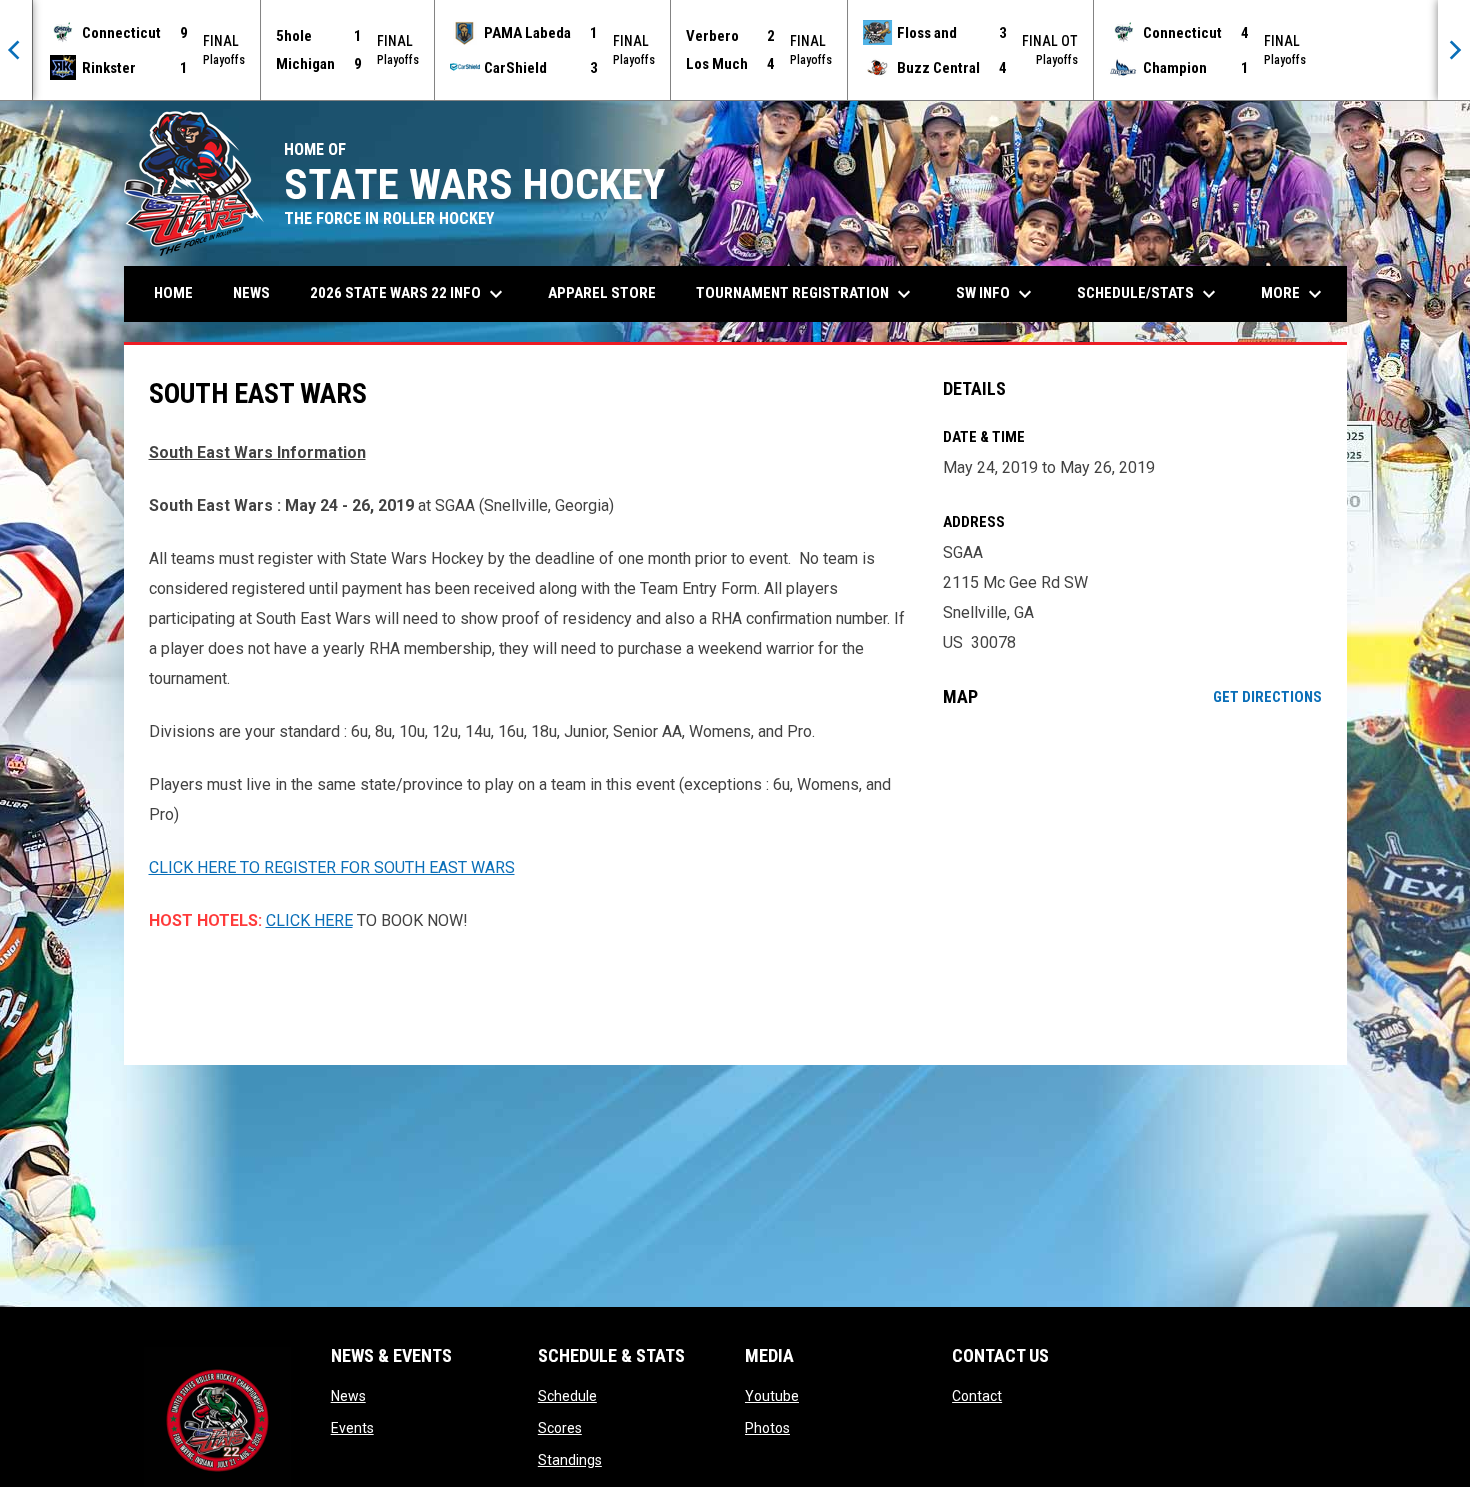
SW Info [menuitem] (996, 294)
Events (352, 1428)
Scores (560, 1428)
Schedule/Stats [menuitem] (1149, 294)
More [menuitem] (1294, 294)
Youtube (772, 1396)
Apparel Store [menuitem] (602, 293)
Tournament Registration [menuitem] (806, 294)
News (348, 1396)
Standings (570, 1460)
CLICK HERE (309, 920)
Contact (977, 1396)
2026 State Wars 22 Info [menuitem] (409, 294)
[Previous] (16, 50)
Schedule (567, 1396)
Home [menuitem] (173, 293)
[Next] (1454, 50)
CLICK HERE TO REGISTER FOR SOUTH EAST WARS (332, 867)
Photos (767, 1428)
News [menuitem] (251, 293)
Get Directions (1267, 697)
